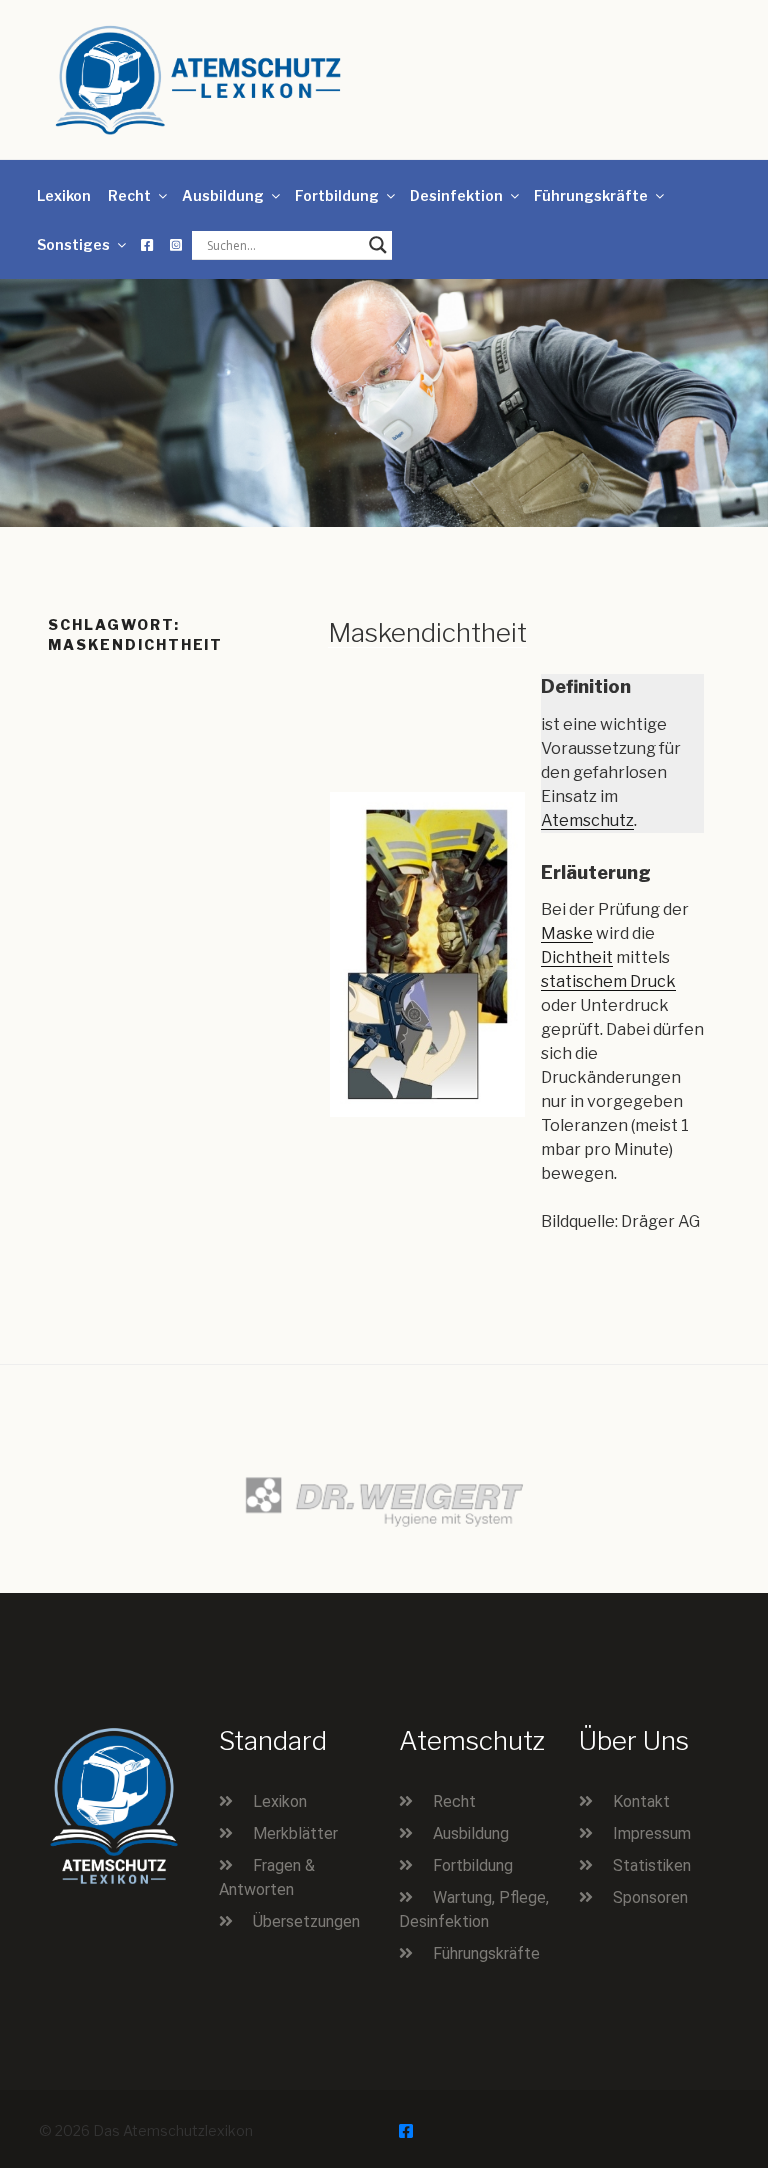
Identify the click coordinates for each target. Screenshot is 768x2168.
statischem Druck (608, 981)
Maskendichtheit (427, 632)
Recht (129, 195)
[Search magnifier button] (378, 245)
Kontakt (641, 1801)
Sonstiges (73, 244)
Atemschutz (587, 820)
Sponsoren (650, 1897)
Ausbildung (223, 195)
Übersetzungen (306, 1921)
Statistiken (652, 1865)
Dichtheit (577, 957)
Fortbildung (337, 195)
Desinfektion (456, 195)
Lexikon (64, 195)
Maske (567, 933)
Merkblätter (295, 1833)
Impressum (652, 1833)
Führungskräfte (591, 195)
